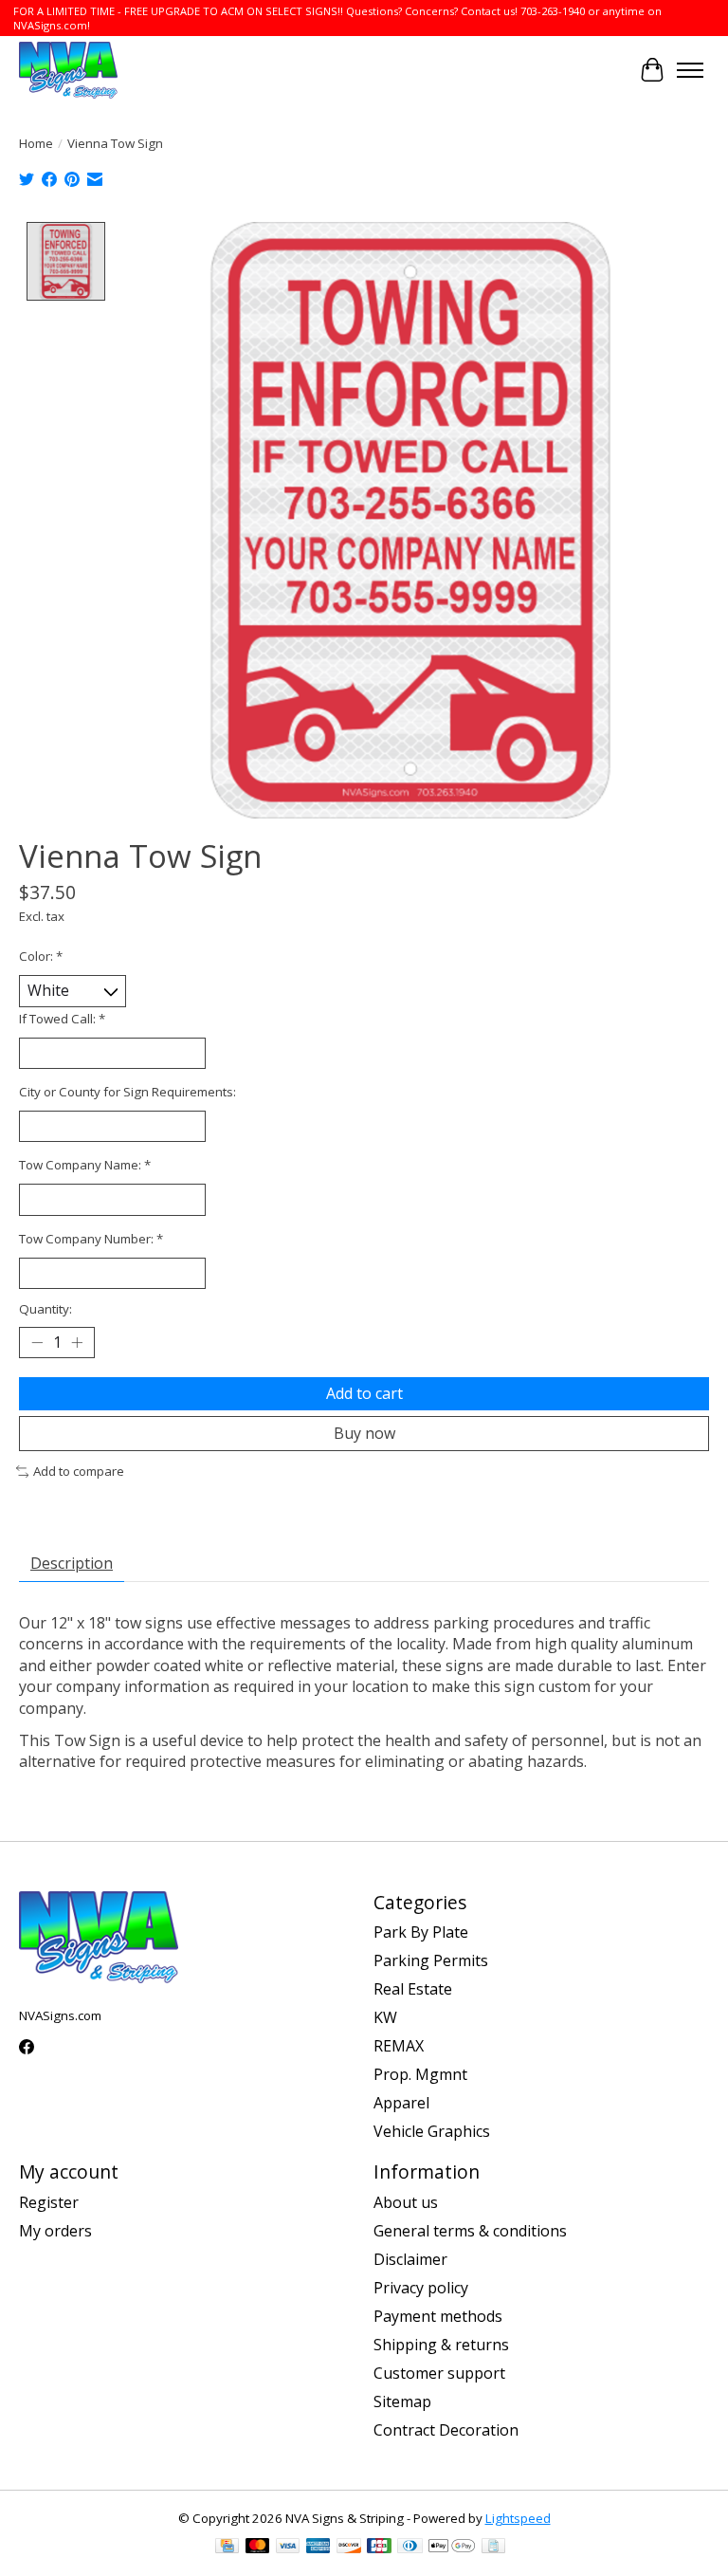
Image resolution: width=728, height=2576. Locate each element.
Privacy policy (421, 2288)
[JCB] (379, 2548)
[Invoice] (493, 2548)
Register (49, 2202)
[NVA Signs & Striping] (68, 70)
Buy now (364, 1433)
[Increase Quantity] (77, 1343)
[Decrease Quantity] (37, 1343)
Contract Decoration (446, 2430)
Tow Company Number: (91, 1239)
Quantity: (45, 1309)
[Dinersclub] (409, 2548)
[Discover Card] (349, 2548)
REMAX (399, 2046)
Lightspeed (518, 2518)
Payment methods (438, 2316)
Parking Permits (431, 1960)
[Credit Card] (227, 2548)
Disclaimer (410, 2259)
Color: (41, 956)
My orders (55, 2231)
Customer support (439, 2373)
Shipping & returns (441, 2345)
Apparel (401, 2103)
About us (406, 2202)
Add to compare (79, 1471)
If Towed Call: (62, 1019)
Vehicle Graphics (432, 2131)
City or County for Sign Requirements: (127, 1092)
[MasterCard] (258, 2548)
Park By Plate (421, 1932)
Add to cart (364, 1393)
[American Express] (318, 2548)
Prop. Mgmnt (420, 2074)
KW (385, 2017)
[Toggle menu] (690, 70)
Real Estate (413, 1989)
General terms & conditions (470, 2231)
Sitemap (402, 2401)
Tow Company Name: (85, 1165)
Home (36, 143)
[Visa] (288, 2548)
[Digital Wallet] (452, 2548)
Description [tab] (72, 1563)
